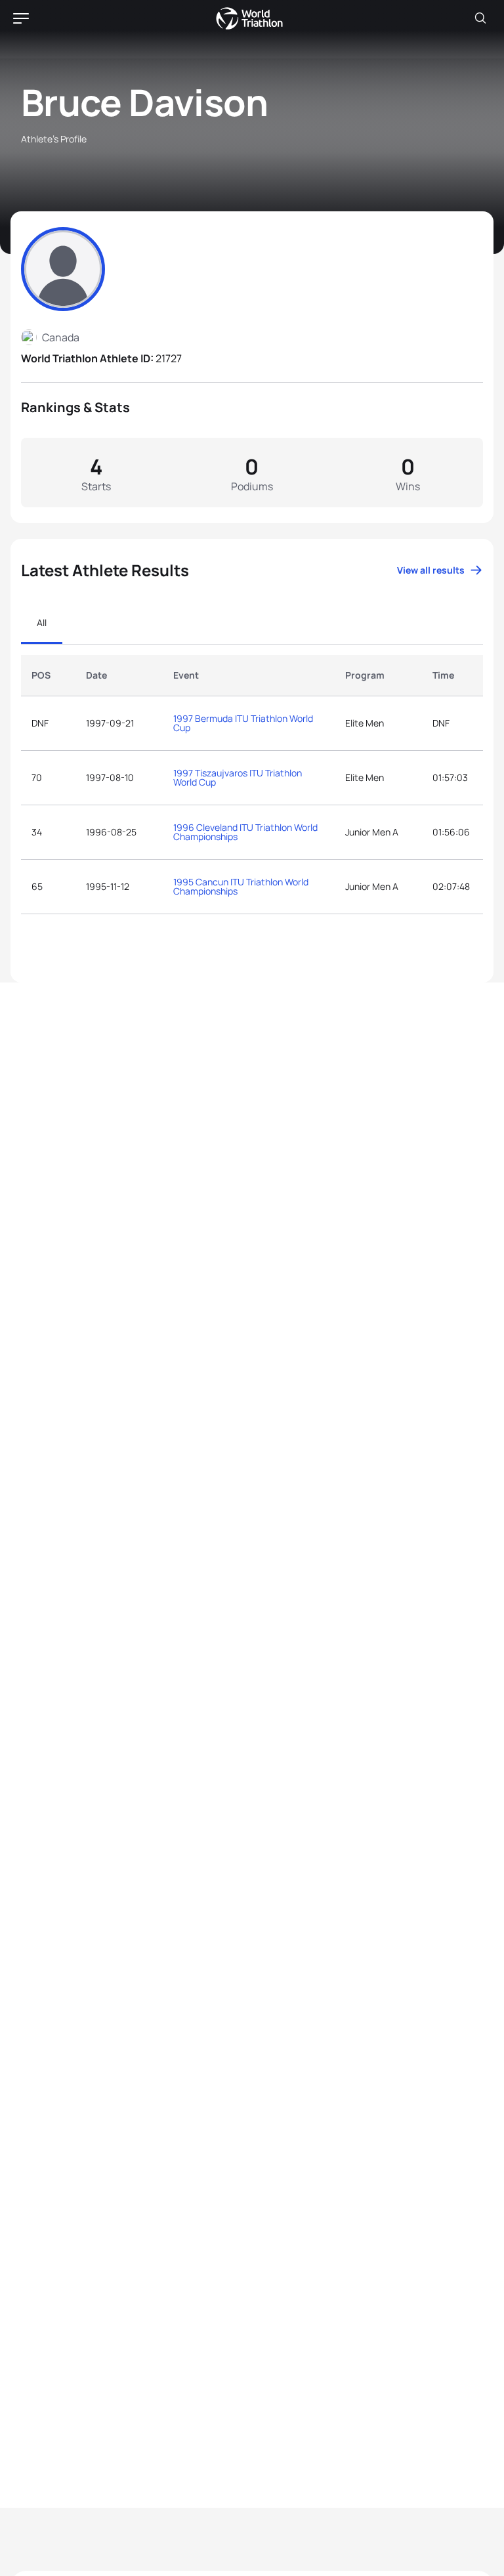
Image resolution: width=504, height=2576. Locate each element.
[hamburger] (21, 18)
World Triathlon (249, 18)
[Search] (480, 18)
